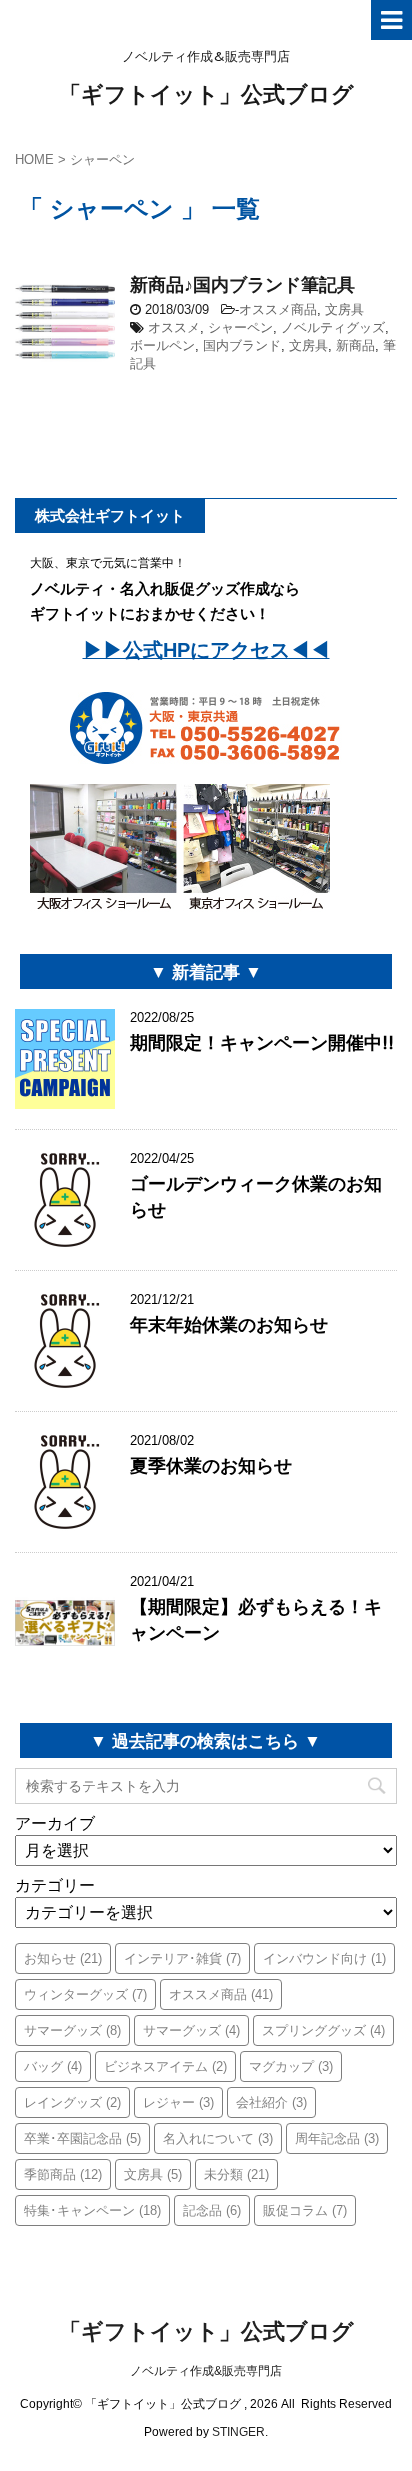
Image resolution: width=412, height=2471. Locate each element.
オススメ (174, 327)
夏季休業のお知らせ (211, 1465)
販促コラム (305, 2210)
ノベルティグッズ (333, 327)
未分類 (236, 2174)
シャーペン (240, 327)
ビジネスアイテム (165, 2066)
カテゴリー (55, 1885)
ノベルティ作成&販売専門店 (206, 2371)
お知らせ (63, 1958)
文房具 (344, 309)
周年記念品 (337, 2138)
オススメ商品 (278, 309)
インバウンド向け (324, 1958)
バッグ (53, 2066)
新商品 (355, 345)
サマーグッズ (72, 2030)
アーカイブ (55, 1823)
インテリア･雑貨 (182, 1958)
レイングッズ (72, 2102)
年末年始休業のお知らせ (229, 1324)
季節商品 (63, 2174)
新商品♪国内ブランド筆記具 (242, 284)
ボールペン (162, 345)
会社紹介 (271, 2102)
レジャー (178, 2102)
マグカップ (291, 2066)
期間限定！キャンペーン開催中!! (262, 1042)
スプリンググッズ (323, 2030)
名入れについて (218, 2138)
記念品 (212, 2210)
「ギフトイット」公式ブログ (206, 94)
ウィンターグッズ (85, 1994)
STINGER (238, 2432)
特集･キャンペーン (92, 2210)
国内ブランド (242, 345)
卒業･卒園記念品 (82, 2138)
